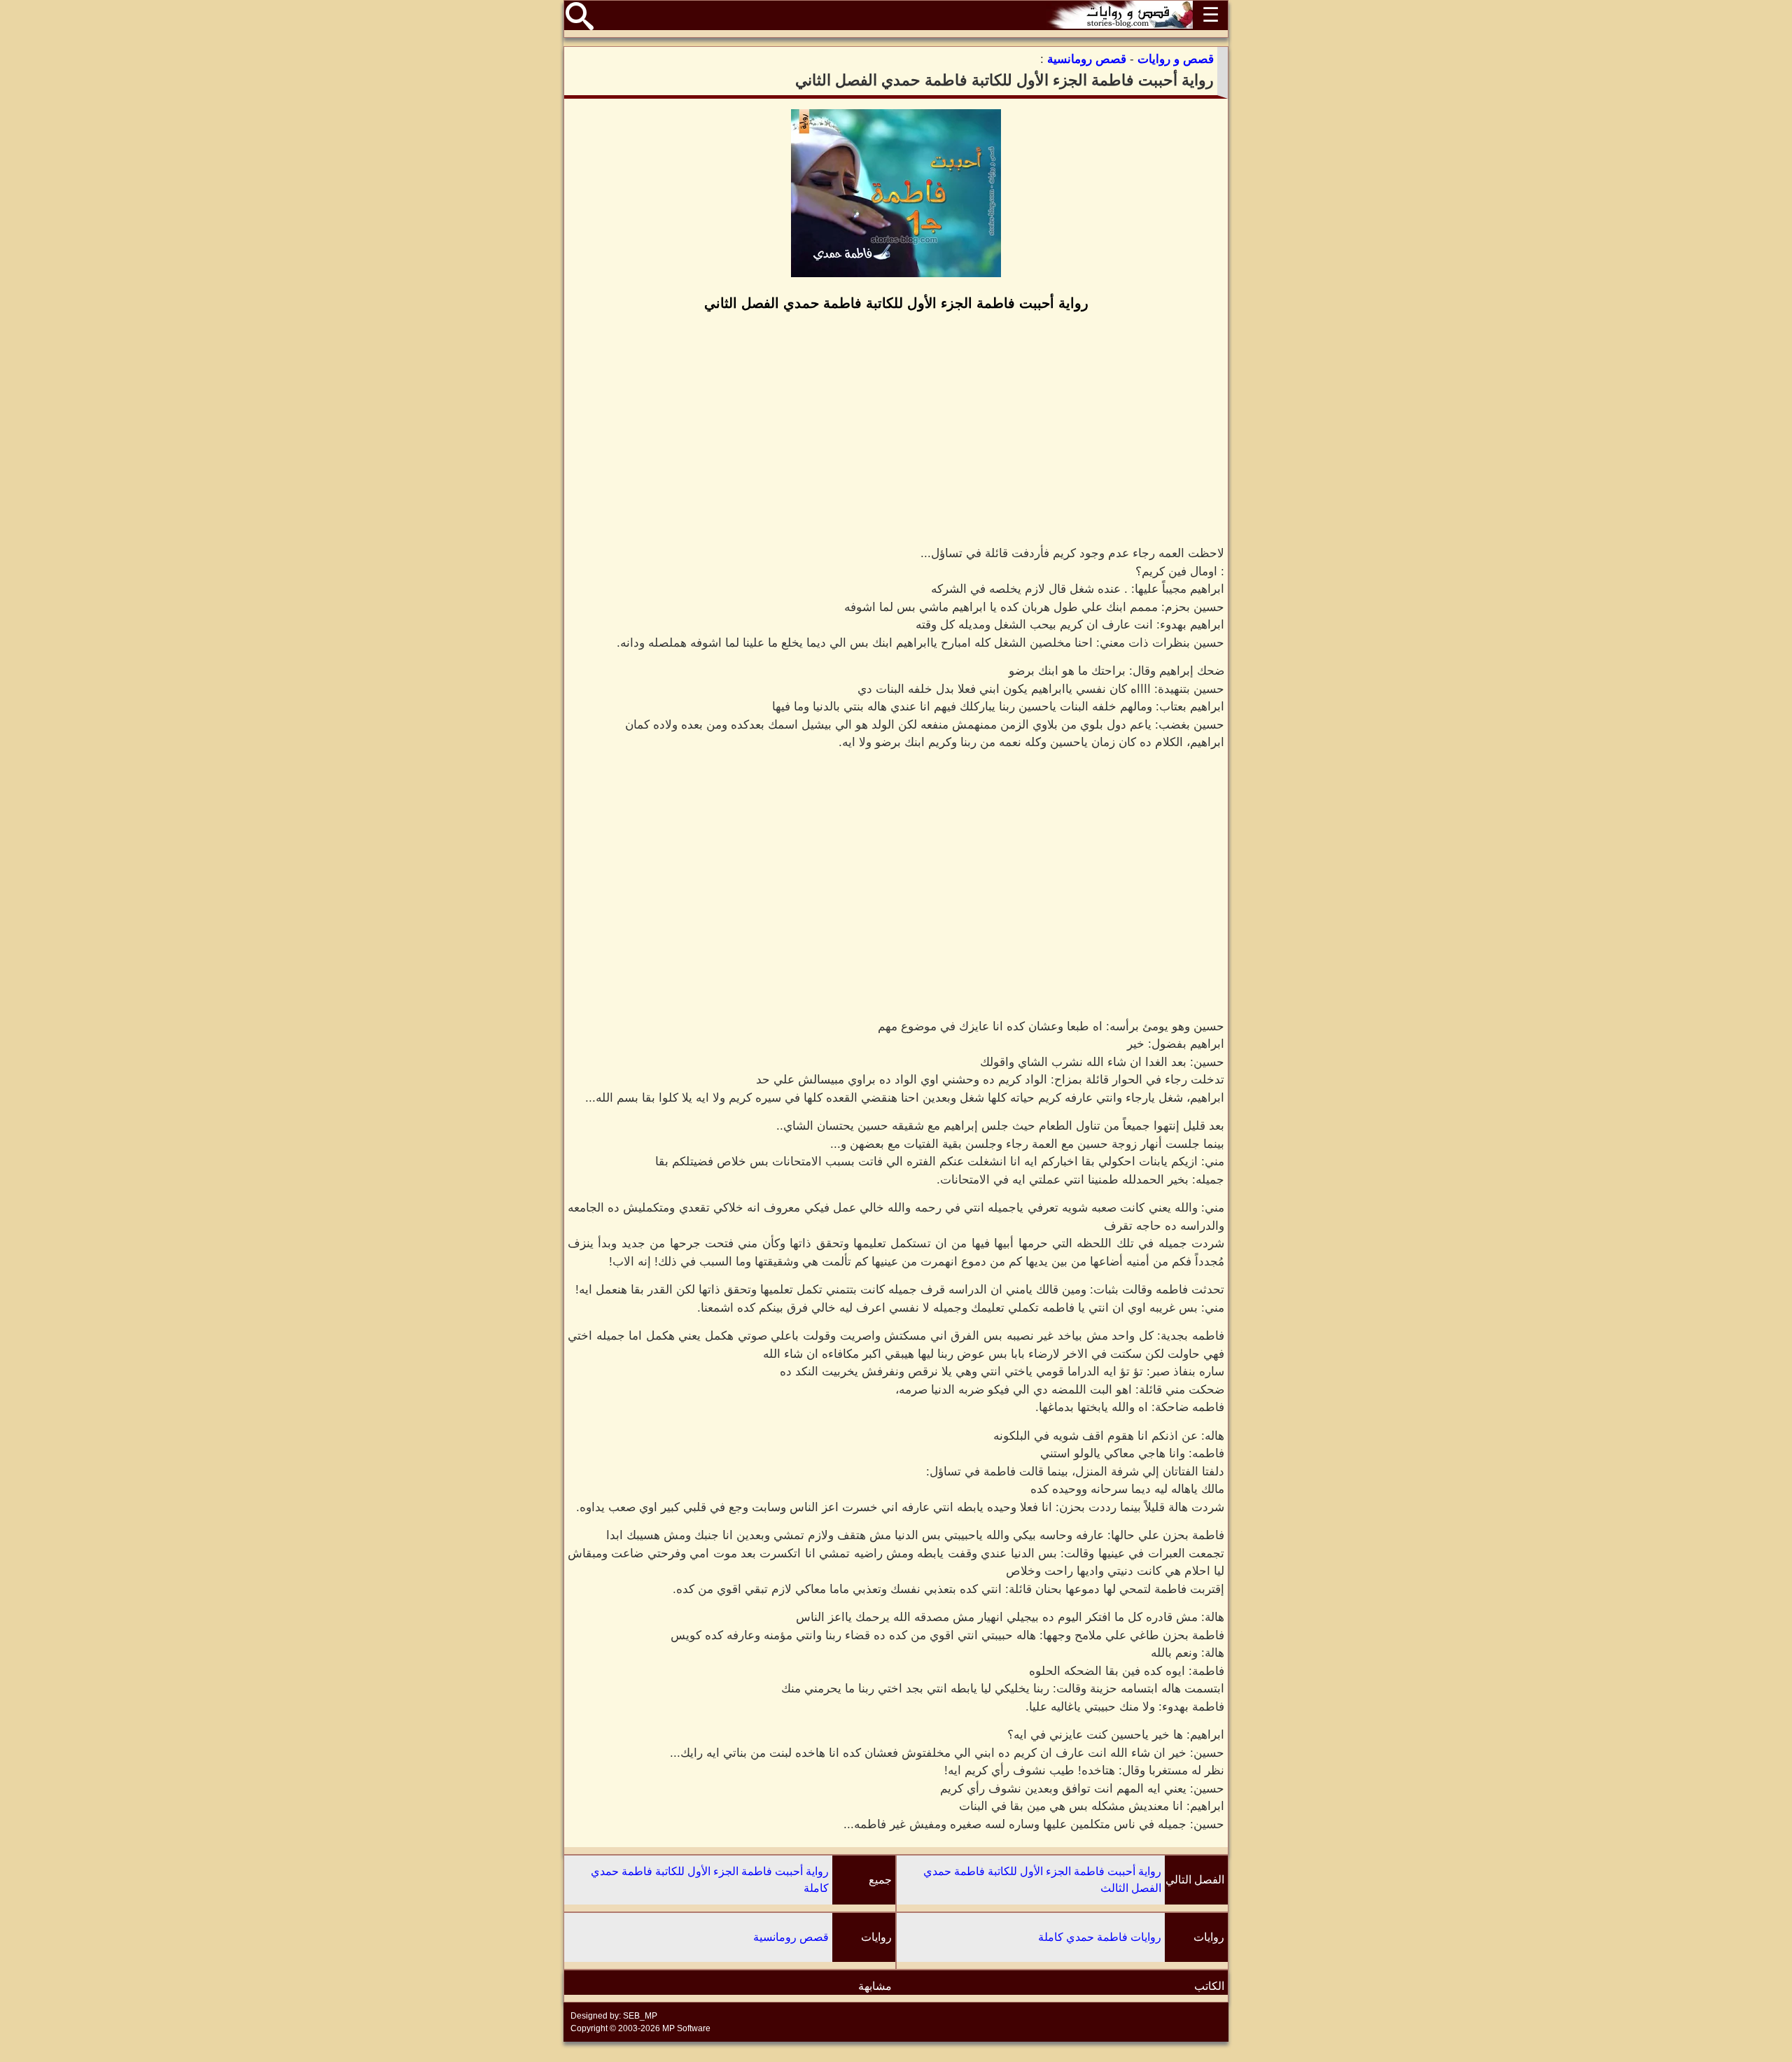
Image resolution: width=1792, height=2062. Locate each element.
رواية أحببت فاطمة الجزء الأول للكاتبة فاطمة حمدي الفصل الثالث (1042, 1880)
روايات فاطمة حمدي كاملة (1100, 1937)
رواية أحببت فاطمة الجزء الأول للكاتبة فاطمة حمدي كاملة (710, 1880)
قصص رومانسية (791, 1937)
